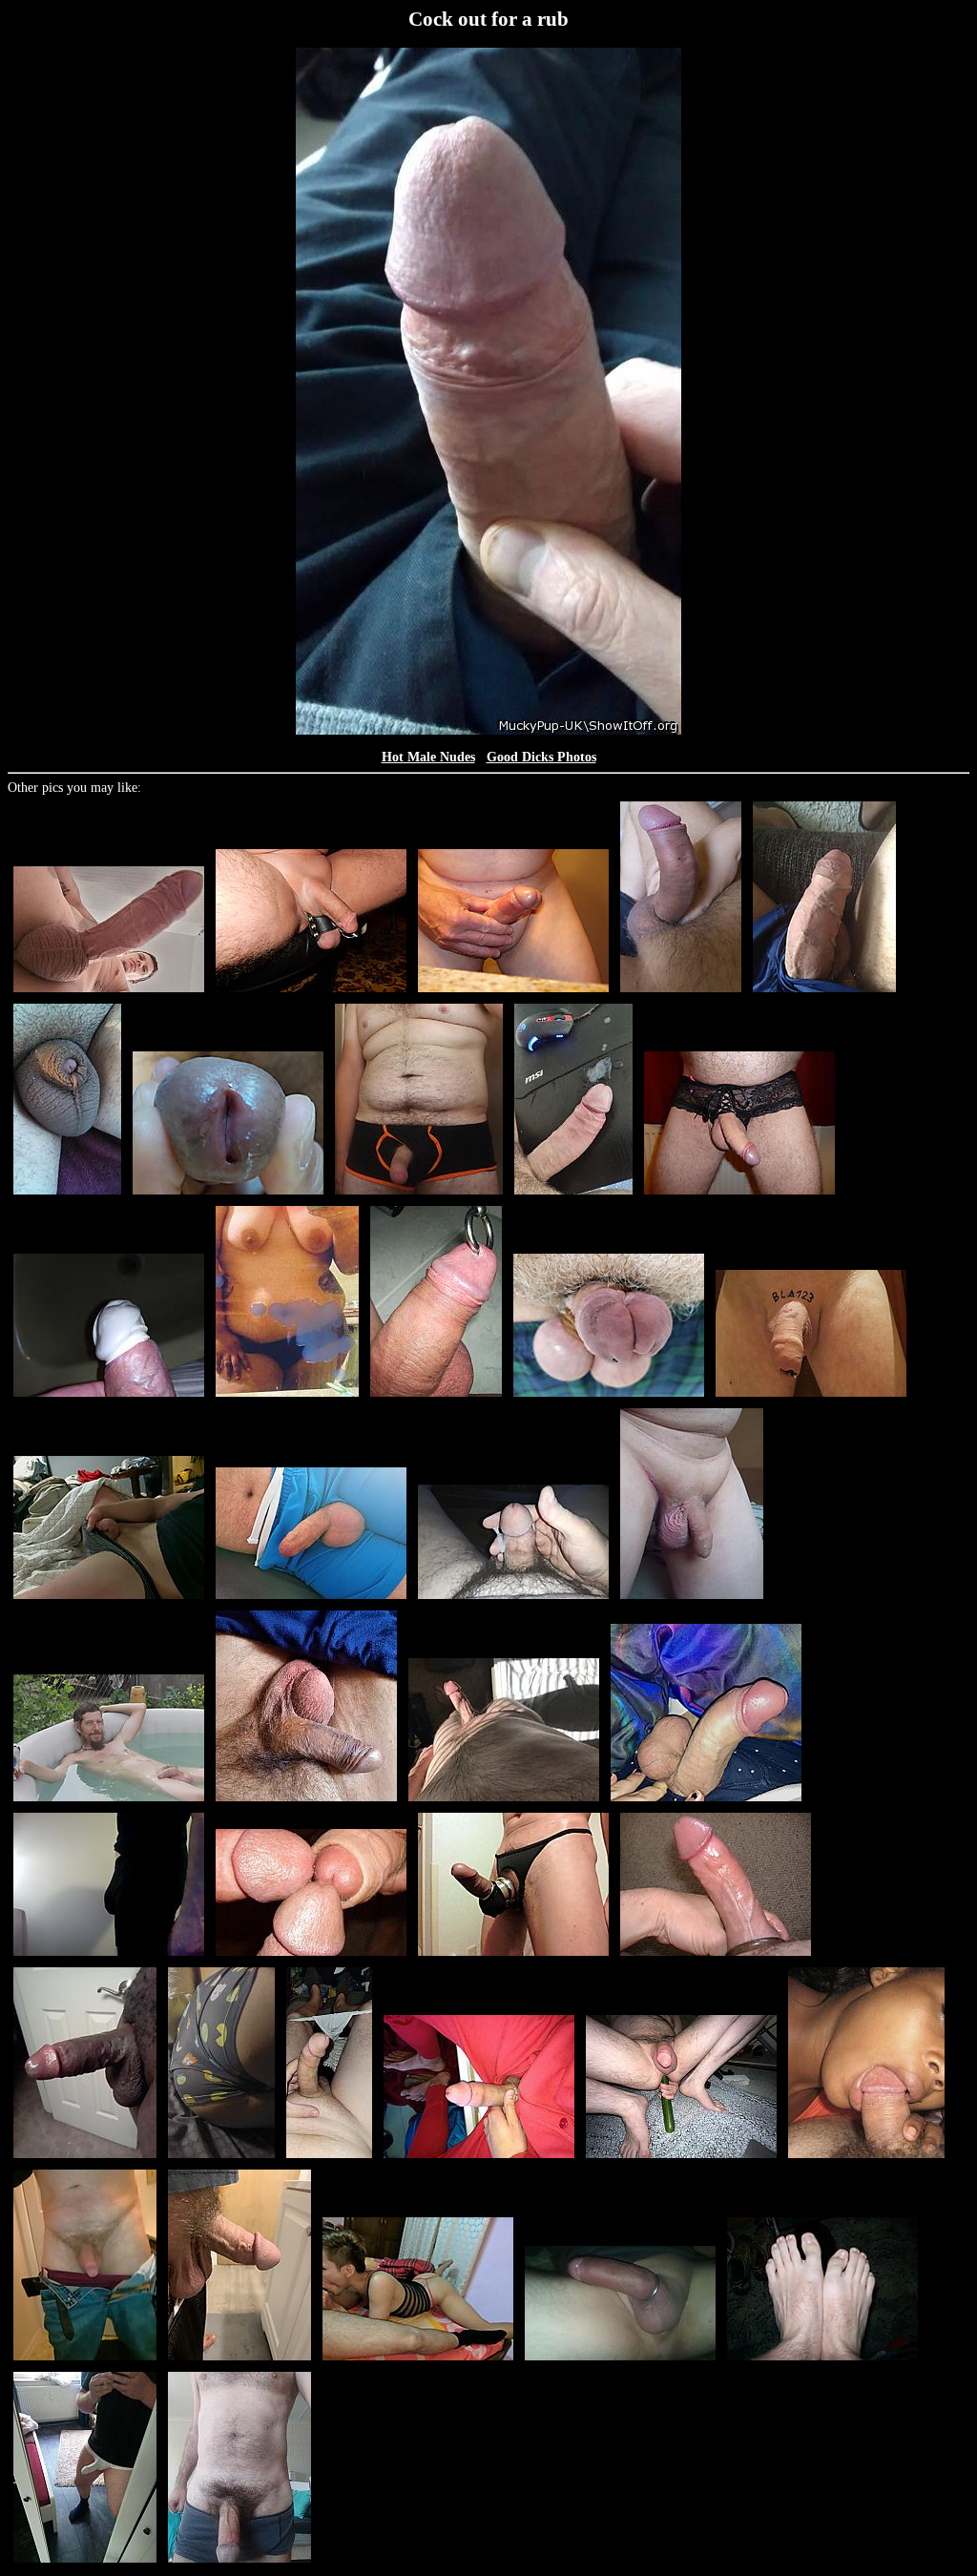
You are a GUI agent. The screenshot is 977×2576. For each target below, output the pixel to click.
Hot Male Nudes (428, 757)
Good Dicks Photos (541, 757)
